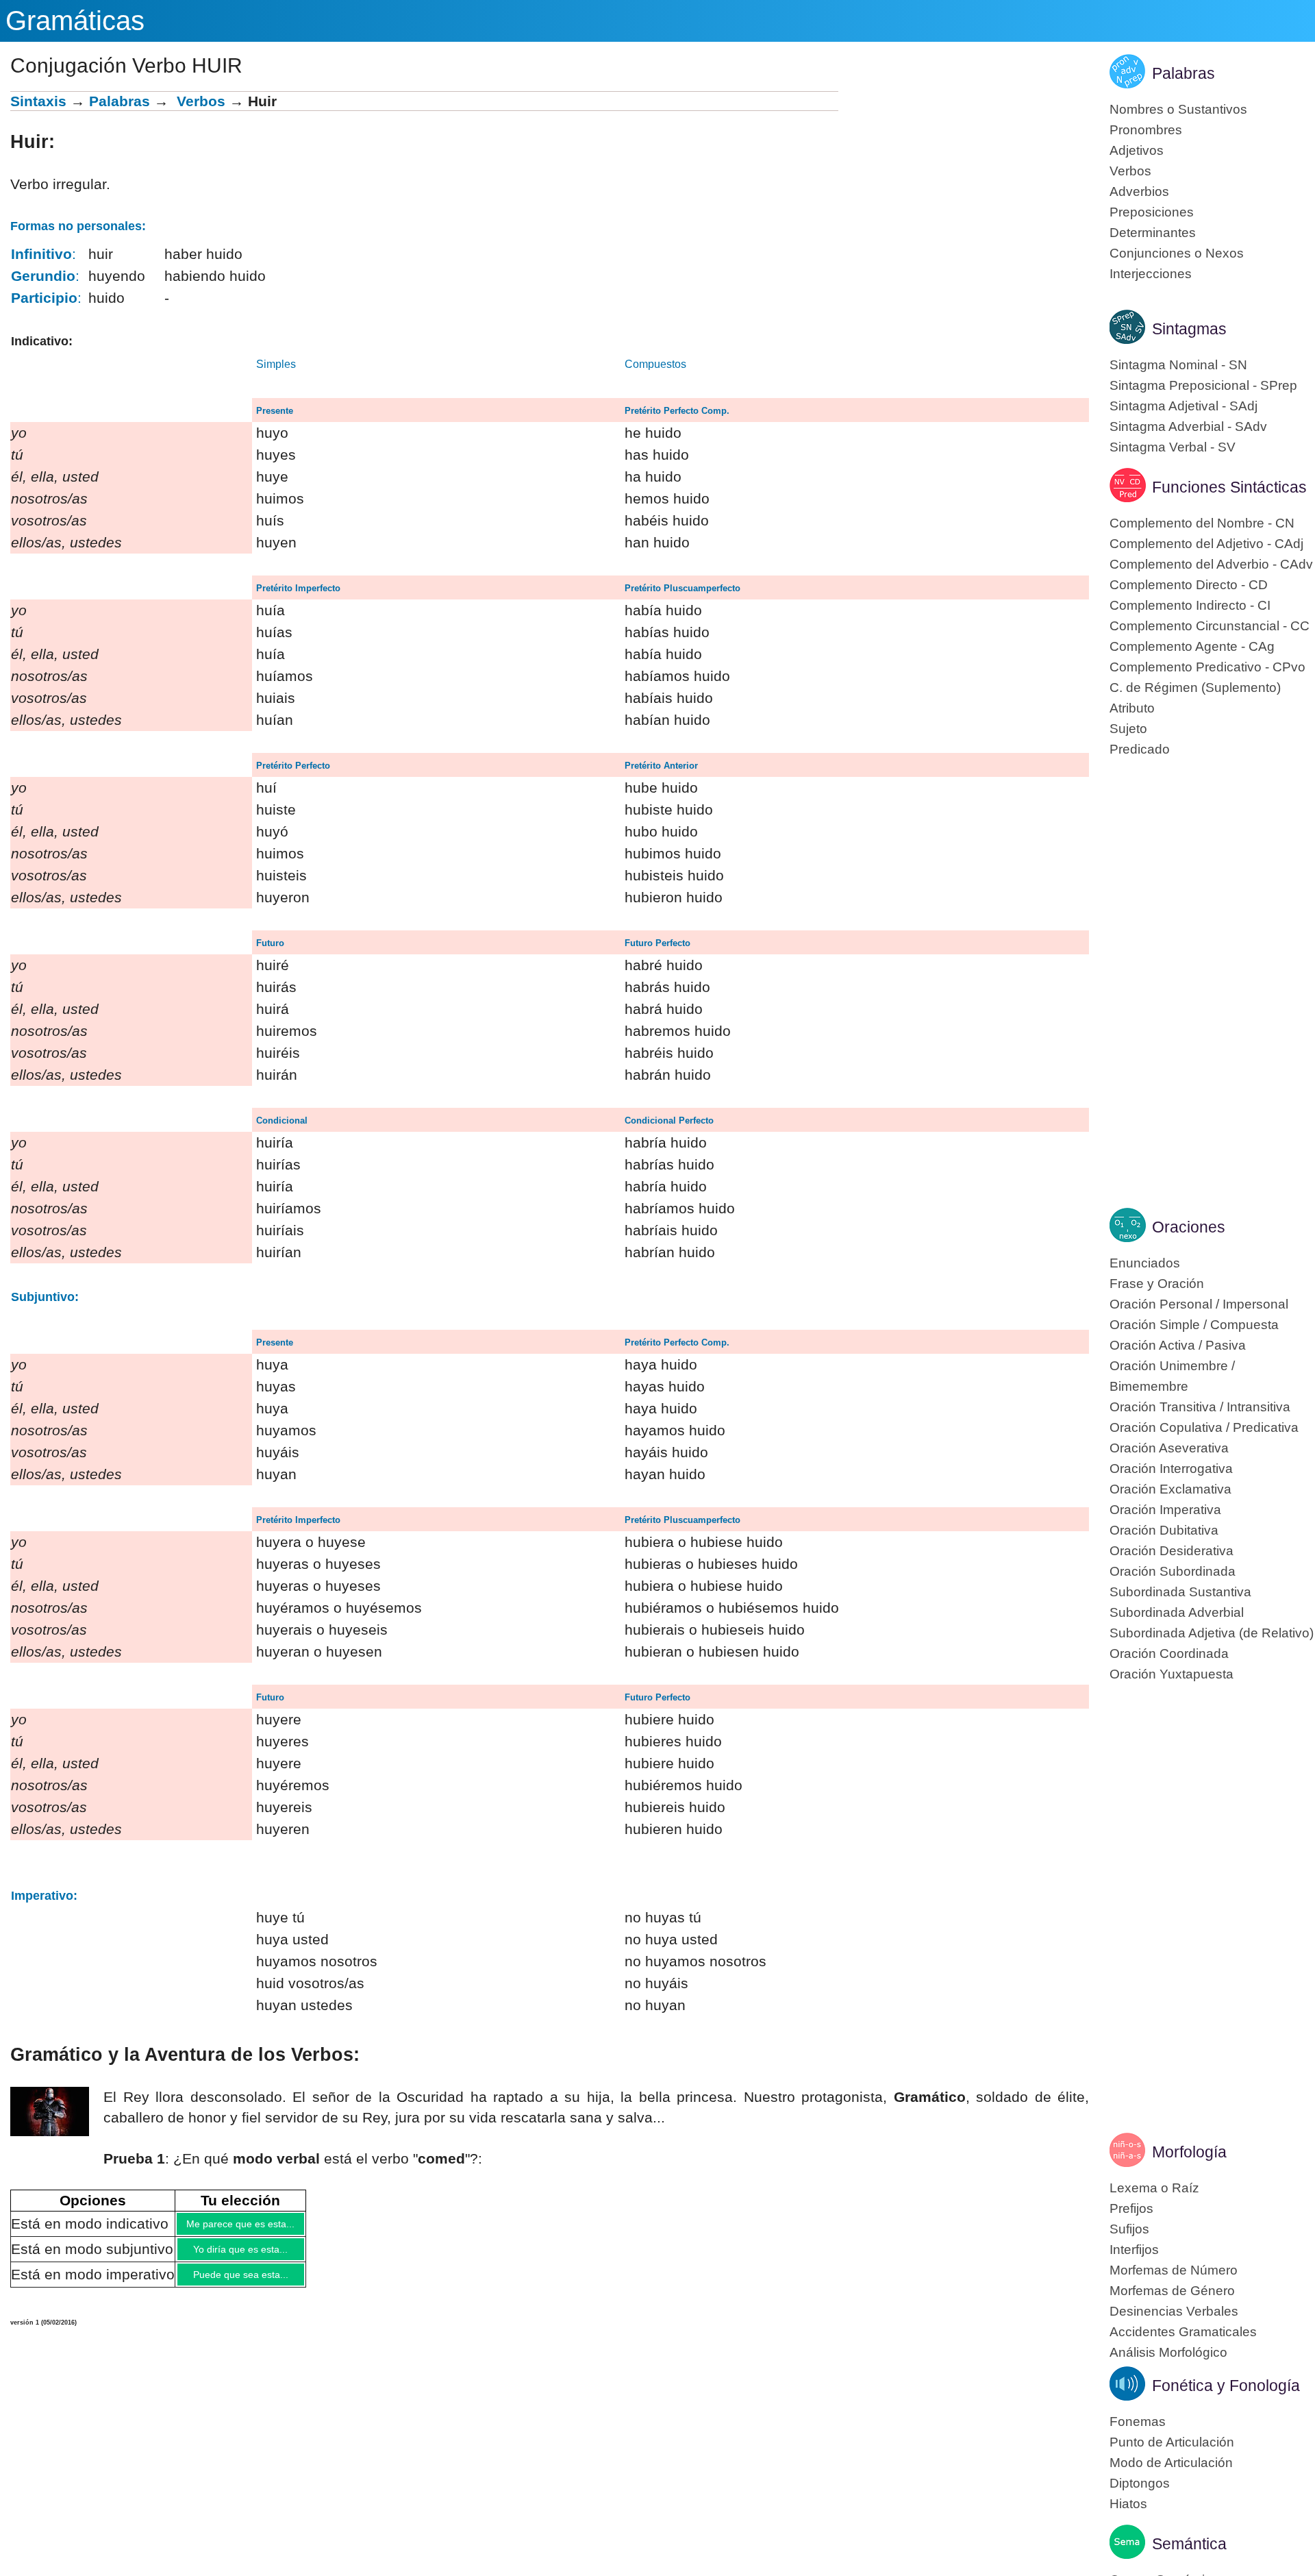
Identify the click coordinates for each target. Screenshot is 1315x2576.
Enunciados (1145, 1263)
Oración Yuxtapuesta (1172, 1674)
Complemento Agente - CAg (1192, 646)
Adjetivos (1137, 150)
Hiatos (1128, 2504)
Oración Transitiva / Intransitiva (1200, 1407)
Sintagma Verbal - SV (1173, 447)
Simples (276, 364)
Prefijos (1131, 2208)
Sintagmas (1189, 329)
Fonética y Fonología (1226, 2386)
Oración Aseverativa (1169, 1448)
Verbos (201, 101)
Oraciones (1189, 1227)
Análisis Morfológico (1168, 2352)
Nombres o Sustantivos (1178, 109)
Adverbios (1139, 191)
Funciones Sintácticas (1229, 487)
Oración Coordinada (1169, 1654)
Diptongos (1140, 2483)
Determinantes (1153, 233)
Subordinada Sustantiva (1180, 1592)
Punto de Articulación (1172, 2442)
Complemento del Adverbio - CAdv (1211, 564)
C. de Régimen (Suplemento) (1195, 688)
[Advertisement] (964, 187)
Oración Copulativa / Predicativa (1204, 1427)
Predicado (1140, 749)
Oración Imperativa (1165, 1510)
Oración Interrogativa (1171, 1469)
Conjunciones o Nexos (1177, 253)
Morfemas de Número (1174, 2270)
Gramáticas (75, 21)
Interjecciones (1151, 274)
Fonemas (1138, 2422)
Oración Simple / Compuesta (1194, 1325)
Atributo (1132, 708)
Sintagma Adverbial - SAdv (1188, 426)
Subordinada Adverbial (1177, 1612)
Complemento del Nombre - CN (1202, 523)
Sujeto (1128, 729)
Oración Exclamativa (1170, 1489)
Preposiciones (1152, 212)
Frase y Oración (1157, 1284)
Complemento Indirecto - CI (1190, 605)
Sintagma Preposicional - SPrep (1203, 385)
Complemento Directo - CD (1189, 585)
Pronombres (1146, 130)
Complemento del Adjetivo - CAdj (1206, 544)
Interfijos (1134, 2250)
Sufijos (1129, 2229)
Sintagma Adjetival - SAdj (1183, 406)
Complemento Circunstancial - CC (1210, 626)
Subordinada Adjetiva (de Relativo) (1212, 1633)
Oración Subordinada (1173, 1571)
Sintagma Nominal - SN (1178, 365)
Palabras (120, 101)
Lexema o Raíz (1154, 2188)
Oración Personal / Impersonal (1199, 1304)
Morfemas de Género (1172, 2291)
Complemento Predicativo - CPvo (1207, 667)
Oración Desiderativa (1172, 1551)
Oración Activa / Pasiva (1178, 1345)
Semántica (1189, 2544)
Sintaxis (38, 101)
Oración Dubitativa (1164, 1530)
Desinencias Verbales (1174, 2311)
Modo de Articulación (1171, 2463)
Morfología (1189, 2152)
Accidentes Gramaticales (1183, 2332)
